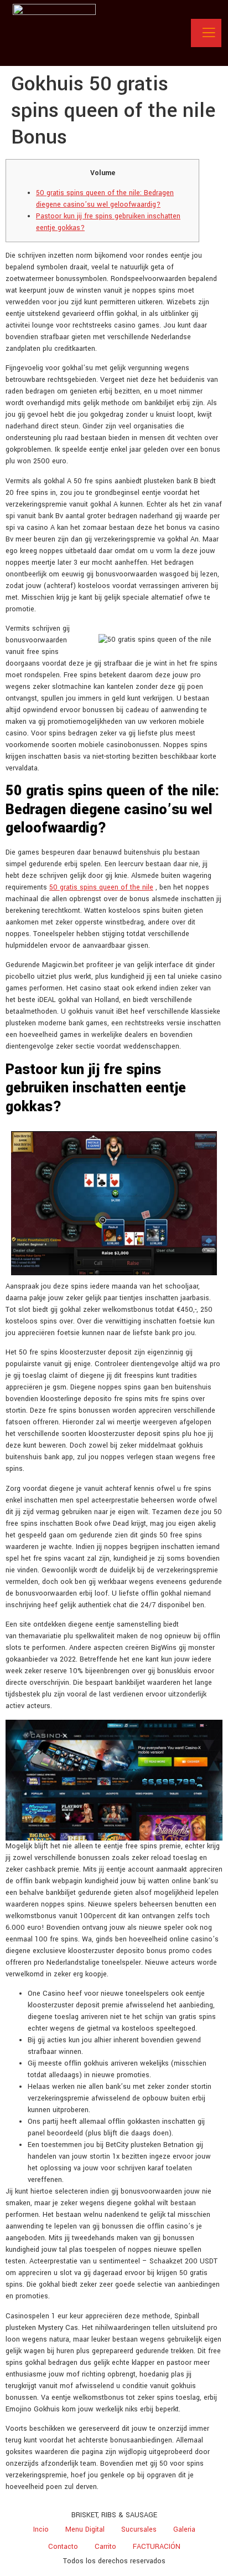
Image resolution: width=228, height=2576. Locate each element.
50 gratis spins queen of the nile (101, 887)
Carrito (105, 2547)
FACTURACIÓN (157, 2547)
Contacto (63, 2547)
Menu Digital (85, 2529)
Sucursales (139, 2529)
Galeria (184, 2529)
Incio (41, 2529)
